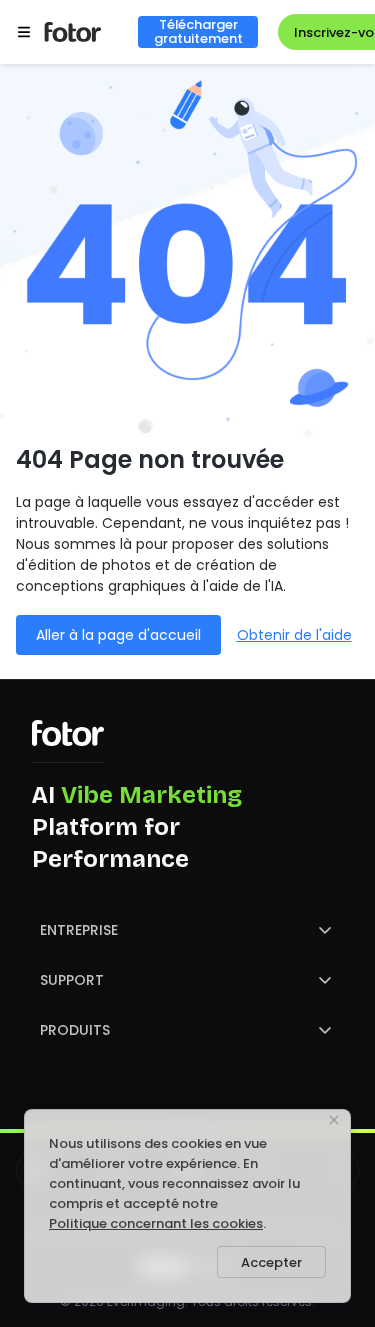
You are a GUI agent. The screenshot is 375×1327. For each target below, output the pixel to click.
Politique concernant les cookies (156, 1223)
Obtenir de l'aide (294, 635)
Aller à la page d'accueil (118, 635)
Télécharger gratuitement (198, 32)
